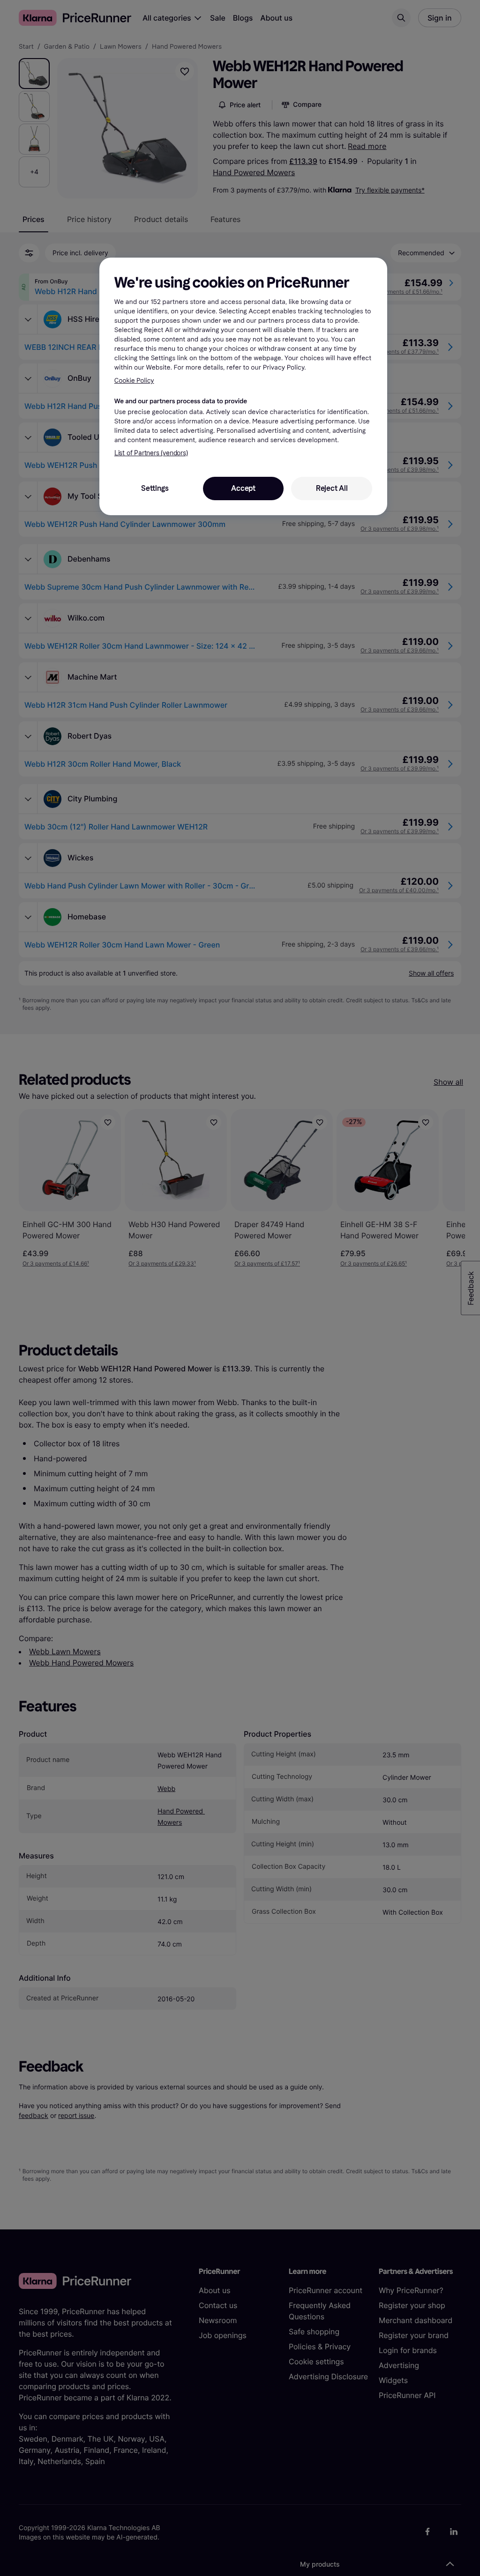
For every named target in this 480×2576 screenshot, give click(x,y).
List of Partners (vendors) (151, 453)
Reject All (332, 488)
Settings (155, 488)
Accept (243, 488)
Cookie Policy (134, 381)
